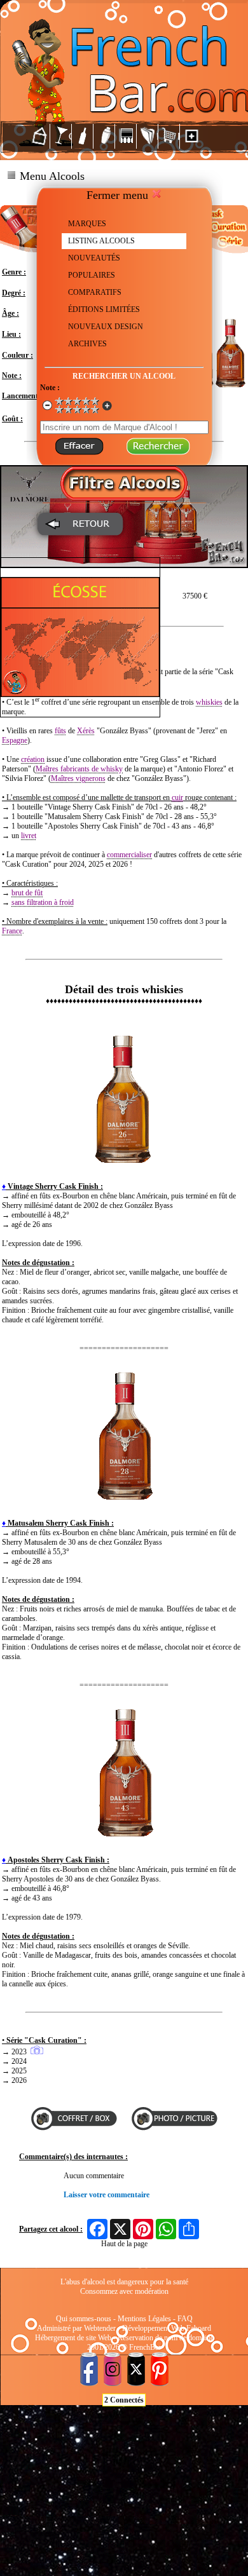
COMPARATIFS (95, 292)
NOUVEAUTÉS (94, 258)
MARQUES (87, 224)
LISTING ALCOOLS (101, 241)
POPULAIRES (92, 275)
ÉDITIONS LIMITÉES (104, 309)
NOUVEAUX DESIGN (106, 327)
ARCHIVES (87, 344)
